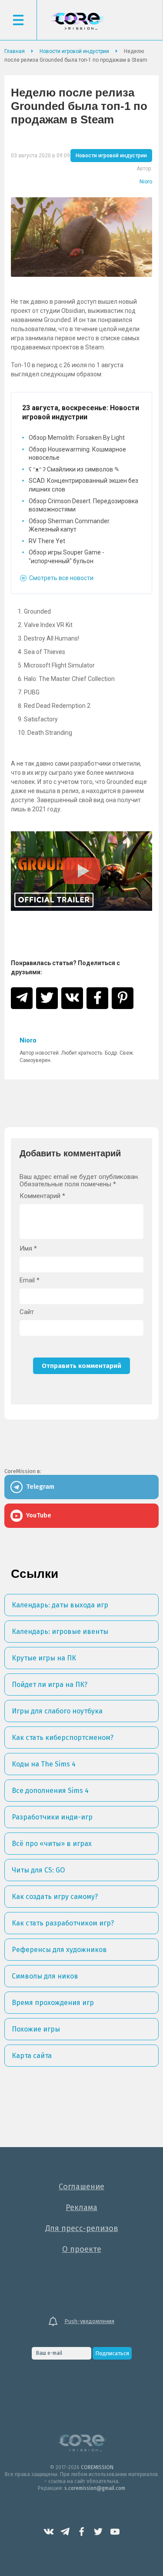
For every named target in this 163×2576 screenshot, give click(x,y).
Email (30, 1280)
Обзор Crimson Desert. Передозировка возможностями (83, 505)
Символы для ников (45, 1976)
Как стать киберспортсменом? (63, 1738)
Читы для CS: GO (38, 1870)
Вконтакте (49, 2532)
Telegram (65, 2532)
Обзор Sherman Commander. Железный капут (70, 525)
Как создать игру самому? (55, 1897)
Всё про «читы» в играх (52, 1844)
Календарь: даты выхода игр (60, 1605)
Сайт (27, 1312)
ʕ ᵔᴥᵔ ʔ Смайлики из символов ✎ (74, 469)
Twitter (98, 2532)
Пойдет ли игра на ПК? (50, 1685)
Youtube (115, 2532)
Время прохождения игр (53, 2003)
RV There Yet (47, 541)
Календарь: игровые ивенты (60, 1632)
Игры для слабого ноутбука (57, 1711)
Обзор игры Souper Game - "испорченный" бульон (67, 557)
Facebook (82, 2532)
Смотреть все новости (61, 578)
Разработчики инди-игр (52, 1817)
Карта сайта (32, 2056)
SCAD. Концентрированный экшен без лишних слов (83, 485)
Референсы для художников (59, 1950)
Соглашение (81, 2187)
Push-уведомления (89, 2321)
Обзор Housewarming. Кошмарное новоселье (77, 454)
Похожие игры (36, 2029)
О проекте (82, 2249)
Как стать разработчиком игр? (63, 1923)
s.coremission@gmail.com (95, 2488)
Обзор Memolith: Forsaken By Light (77, 438)
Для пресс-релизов (82, 2228)
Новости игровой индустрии (111, 156)
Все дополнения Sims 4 (50, 1791)
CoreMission (77, 21)
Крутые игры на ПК (44, 1658)
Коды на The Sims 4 (44, 1764)
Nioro (146, 182)
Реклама (81, 2208)
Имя (28, 1249)
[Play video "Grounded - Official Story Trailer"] (81, 871)
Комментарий (42, 1196)
